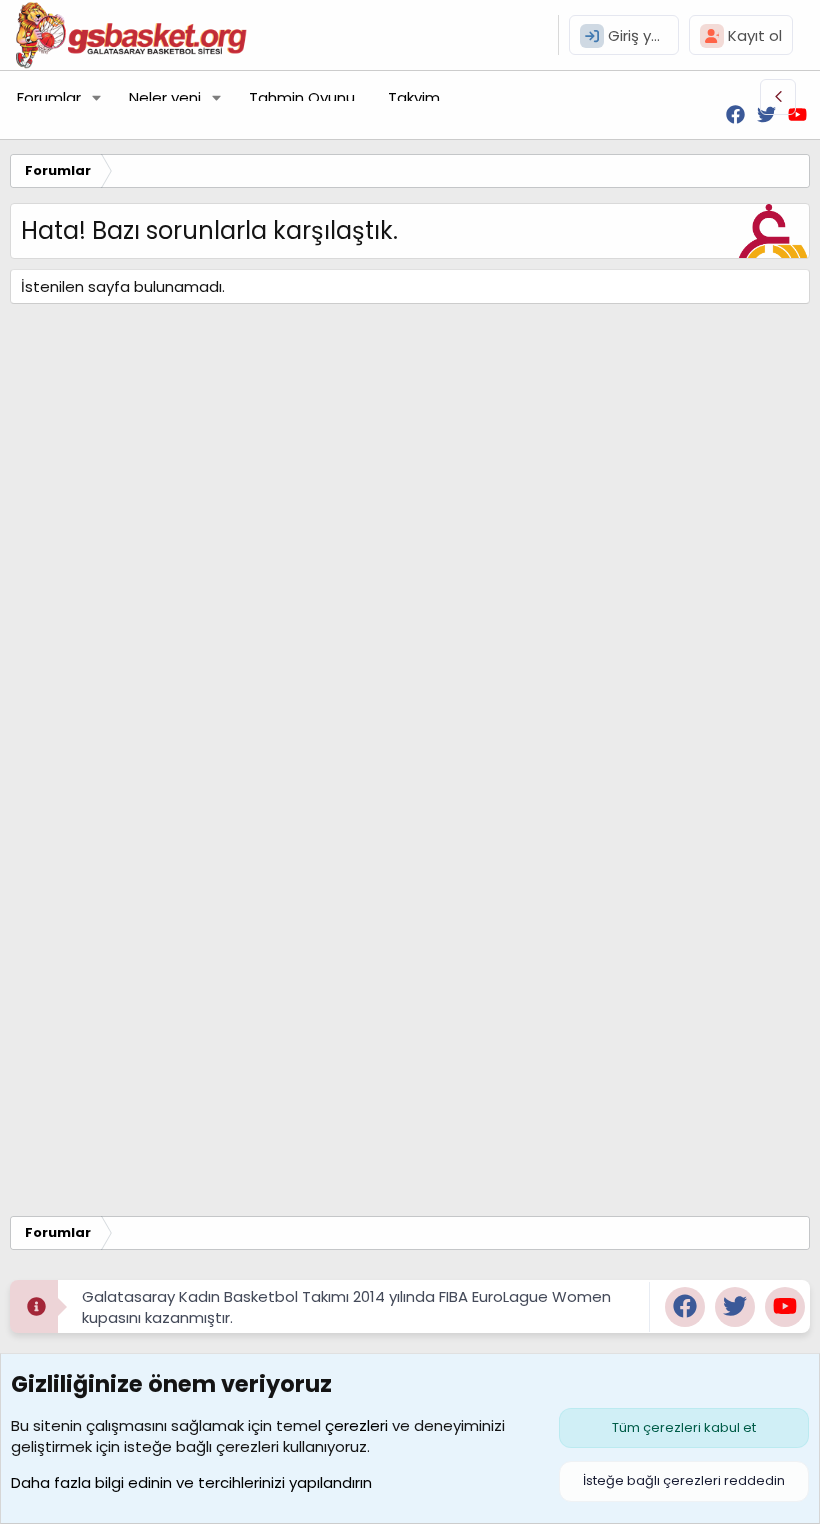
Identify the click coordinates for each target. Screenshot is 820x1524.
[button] (97, 97)
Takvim (414, 97)
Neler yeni (165, 97)
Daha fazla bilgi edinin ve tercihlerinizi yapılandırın (191, 1482)
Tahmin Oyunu (302, 97)
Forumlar (49, 97)
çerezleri (356, 1425)
